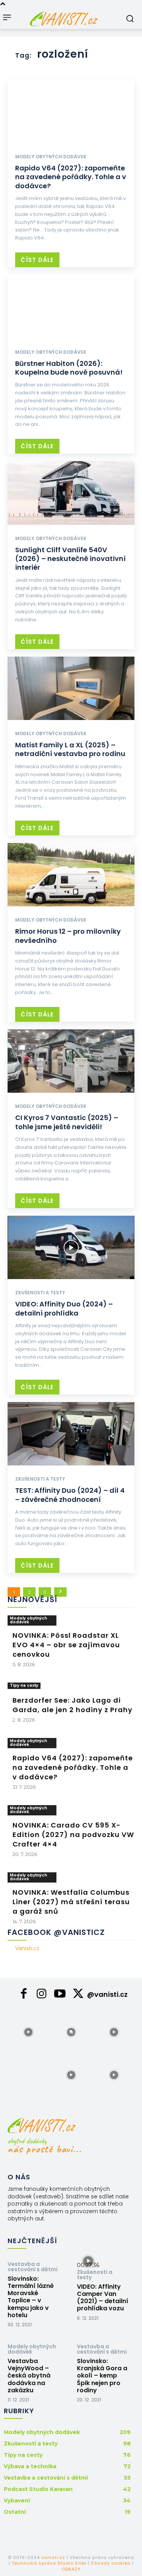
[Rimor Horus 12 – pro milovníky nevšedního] (71, 875)
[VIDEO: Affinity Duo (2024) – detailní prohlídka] (71, 1248)
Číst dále (37, 260)
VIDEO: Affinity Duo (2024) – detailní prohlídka (64, 1308)
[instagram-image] (28, 2031)
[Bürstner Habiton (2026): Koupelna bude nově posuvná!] (71, 307)
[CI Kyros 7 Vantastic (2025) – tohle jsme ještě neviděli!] (71, 1061)
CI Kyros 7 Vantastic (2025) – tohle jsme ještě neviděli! (67, 1122)
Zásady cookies (111, 2563)
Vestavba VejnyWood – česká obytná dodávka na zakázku (29, 2376)
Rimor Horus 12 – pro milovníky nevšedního (68, 936)
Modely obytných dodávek (51, 157)
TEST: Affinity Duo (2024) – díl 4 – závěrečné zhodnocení (70, 1495)
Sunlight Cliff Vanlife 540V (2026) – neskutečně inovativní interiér (70, 559)
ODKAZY (71, 2569)
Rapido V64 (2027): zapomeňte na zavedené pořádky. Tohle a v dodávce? (71, 177)
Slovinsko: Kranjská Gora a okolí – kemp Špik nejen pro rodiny (102, 2376)
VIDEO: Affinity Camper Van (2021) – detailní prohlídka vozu (103, 2298)
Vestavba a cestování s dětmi (33, 2267)
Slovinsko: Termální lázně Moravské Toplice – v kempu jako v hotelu (31, 2297)
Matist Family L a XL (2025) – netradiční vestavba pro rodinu (70, 749)
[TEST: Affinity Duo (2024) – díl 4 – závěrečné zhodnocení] (71, 1434)
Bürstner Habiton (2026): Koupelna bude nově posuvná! (69, 368)
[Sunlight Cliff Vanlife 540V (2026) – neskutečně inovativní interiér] (71, 493)
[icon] (23, 1996)
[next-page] (60, 1592)
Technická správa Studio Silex (49, 2563)
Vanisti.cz (27, 1948)
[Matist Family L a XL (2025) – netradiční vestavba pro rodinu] (71, 689)
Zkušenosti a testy (40, 1293)
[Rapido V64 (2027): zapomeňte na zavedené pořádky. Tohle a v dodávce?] (71, 112)
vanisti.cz (53, 2557)
